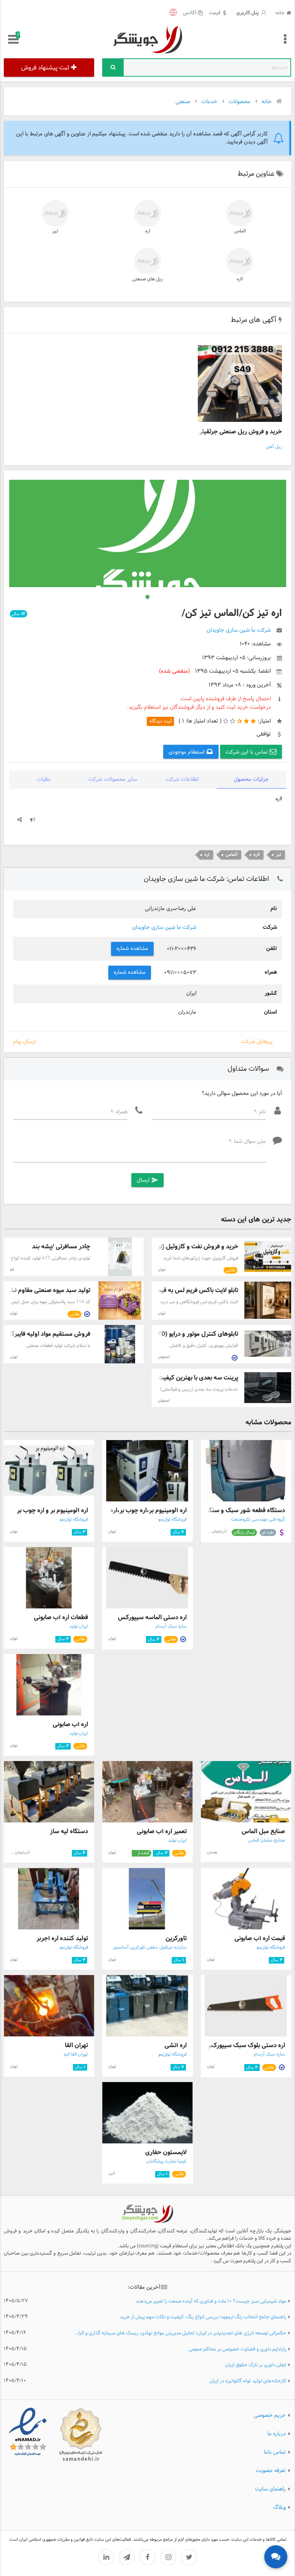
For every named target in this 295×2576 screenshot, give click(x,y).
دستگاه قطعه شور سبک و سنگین (244, 1510)
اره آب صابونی (70, 1724)
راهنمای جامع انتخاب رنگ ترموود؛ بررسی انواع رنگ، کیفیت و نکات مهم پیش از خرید (203, 2317)
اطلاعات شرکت (182, 779)
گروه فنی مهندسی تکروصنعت (258, 1519)
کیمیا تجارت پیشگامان (167, 2161)
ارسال (147, 1180)
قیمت (215, 13)
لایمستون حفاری (166, 2152)
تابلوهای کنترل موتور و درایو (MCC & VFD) (185, 1334)
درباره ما (277, 2434)
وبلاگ (279, 2507)
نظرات (44, 779)
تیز (55, 231)
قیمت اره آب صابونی (260, 1938)
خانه (280, 13)
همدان (212, 1853)
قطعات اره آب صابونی (61, 1617)
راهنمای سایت (270, 2489)
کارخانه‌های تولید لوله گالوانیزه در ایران (248, 2381)
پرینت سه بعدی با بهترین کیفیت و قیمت (188, 1378)
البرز (112, 2174)
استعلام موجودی (187, 752)
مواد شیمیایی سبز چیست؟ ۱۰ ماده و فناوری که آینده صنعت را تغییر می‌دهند (211, 2302)
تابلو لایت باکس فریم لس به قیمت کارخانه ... (182, 1290)
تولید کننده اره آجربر (62, 1938)
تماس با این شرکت (248, 752)
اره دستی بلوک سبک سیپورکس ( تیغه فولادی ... (225, 2045)
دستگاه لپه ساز (69, 1831)
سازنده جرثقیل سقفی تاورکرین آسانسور (150, 1947)
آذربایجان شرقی (215, 1532)
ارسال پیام (24, 1042)
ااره (240, 279)
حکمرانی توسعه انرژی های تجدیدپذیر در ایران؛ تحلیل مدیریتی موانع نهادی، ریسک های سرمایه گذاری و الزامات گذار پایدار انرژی (180, 2333)
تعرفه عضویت (271, 2470)
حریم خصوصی (270, 2415)
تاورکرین (176, 1938)
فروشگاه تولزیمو (172, 1519)
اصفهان (164, 1357)
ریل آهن (274, 447)
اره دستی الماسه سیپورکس (152, 1617)
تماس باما (275, 2452)
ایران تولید (79, 1626)
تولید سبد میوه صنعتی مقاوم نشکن (46, 1290)
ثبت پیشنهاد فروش (45, 68)
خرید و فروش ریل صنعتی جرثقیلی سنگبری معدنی (221, 432)
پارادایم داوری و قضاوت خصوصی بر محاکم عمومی (237, 2350)
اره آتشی (176, 2045)
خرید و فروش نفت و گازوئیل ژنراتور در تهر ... (182, 1247)
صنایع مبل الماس (263, 1831)
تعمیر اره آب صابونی (162, 1831)
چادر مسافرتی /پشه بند (61, 1247)
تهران (162, 1270)
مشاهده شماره (133, 949)
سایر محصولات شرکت (113, 779)
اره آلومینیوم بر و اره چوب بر (52, 1510)
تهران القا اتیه (76, 2054)
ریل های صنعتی (147, 279)
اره (148, 231)
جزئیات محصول (251, 779)
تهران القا (76, 2045)
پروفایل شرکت (257, 1042)
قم (12, 1270)
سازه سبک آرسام (171, 1626)
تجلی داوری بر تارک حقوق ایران (256, 2365)
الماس (240, 231)
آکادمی (190, 13)
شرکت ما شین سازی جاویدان (164, 928)
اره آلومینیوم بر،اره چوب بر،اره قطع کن (138, 1510)
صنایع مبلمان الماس (267, 1840)
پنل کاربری (248, 13)
